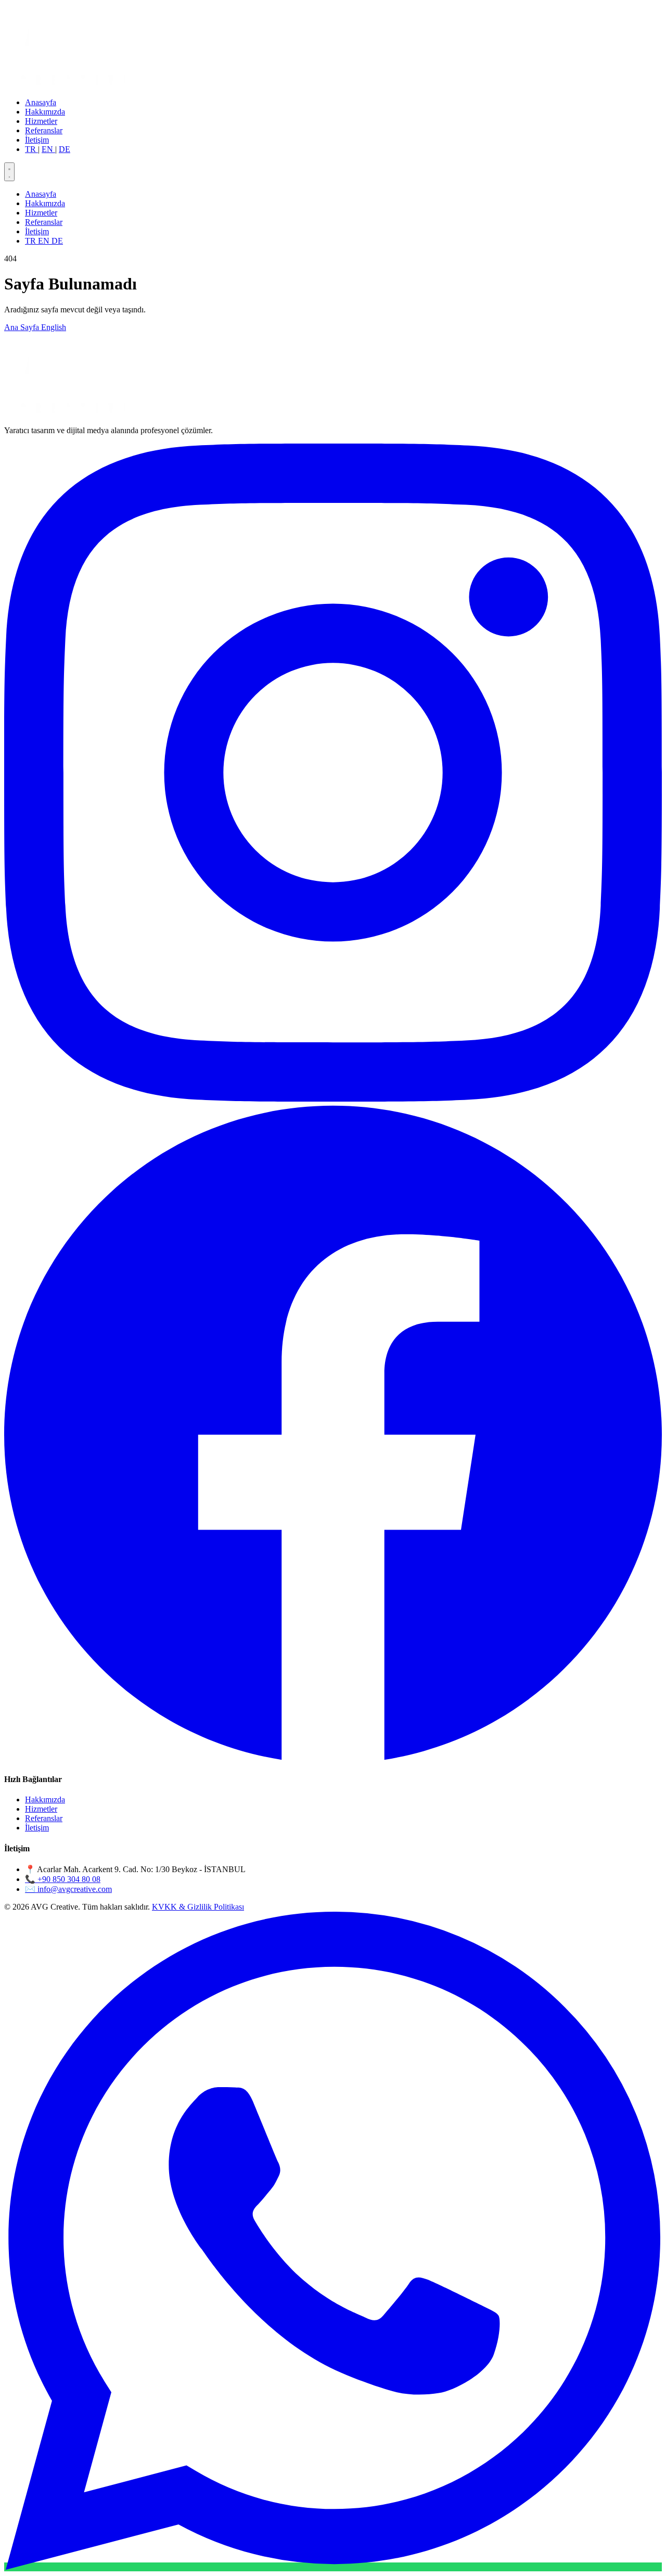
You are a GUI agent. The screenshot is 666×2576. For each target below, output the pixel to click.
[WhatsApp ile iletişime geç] (333, 2567)
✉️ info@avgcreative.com (68, 1889)
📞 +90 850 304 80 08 (63, 1879)
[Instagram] (333, 1099)
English (54, 327)
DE (65, 149)
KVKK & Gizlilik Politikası (198, 1907)
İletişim (37, 140)
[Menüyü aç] (9, 172)
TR (31, 149)
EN (48, 149)
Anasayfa (41, 102)
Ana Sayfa (23, 327)
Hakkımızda (45, 112)
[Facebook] (333, 1759)
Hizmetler (41, 121)
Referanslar (44, 130)
